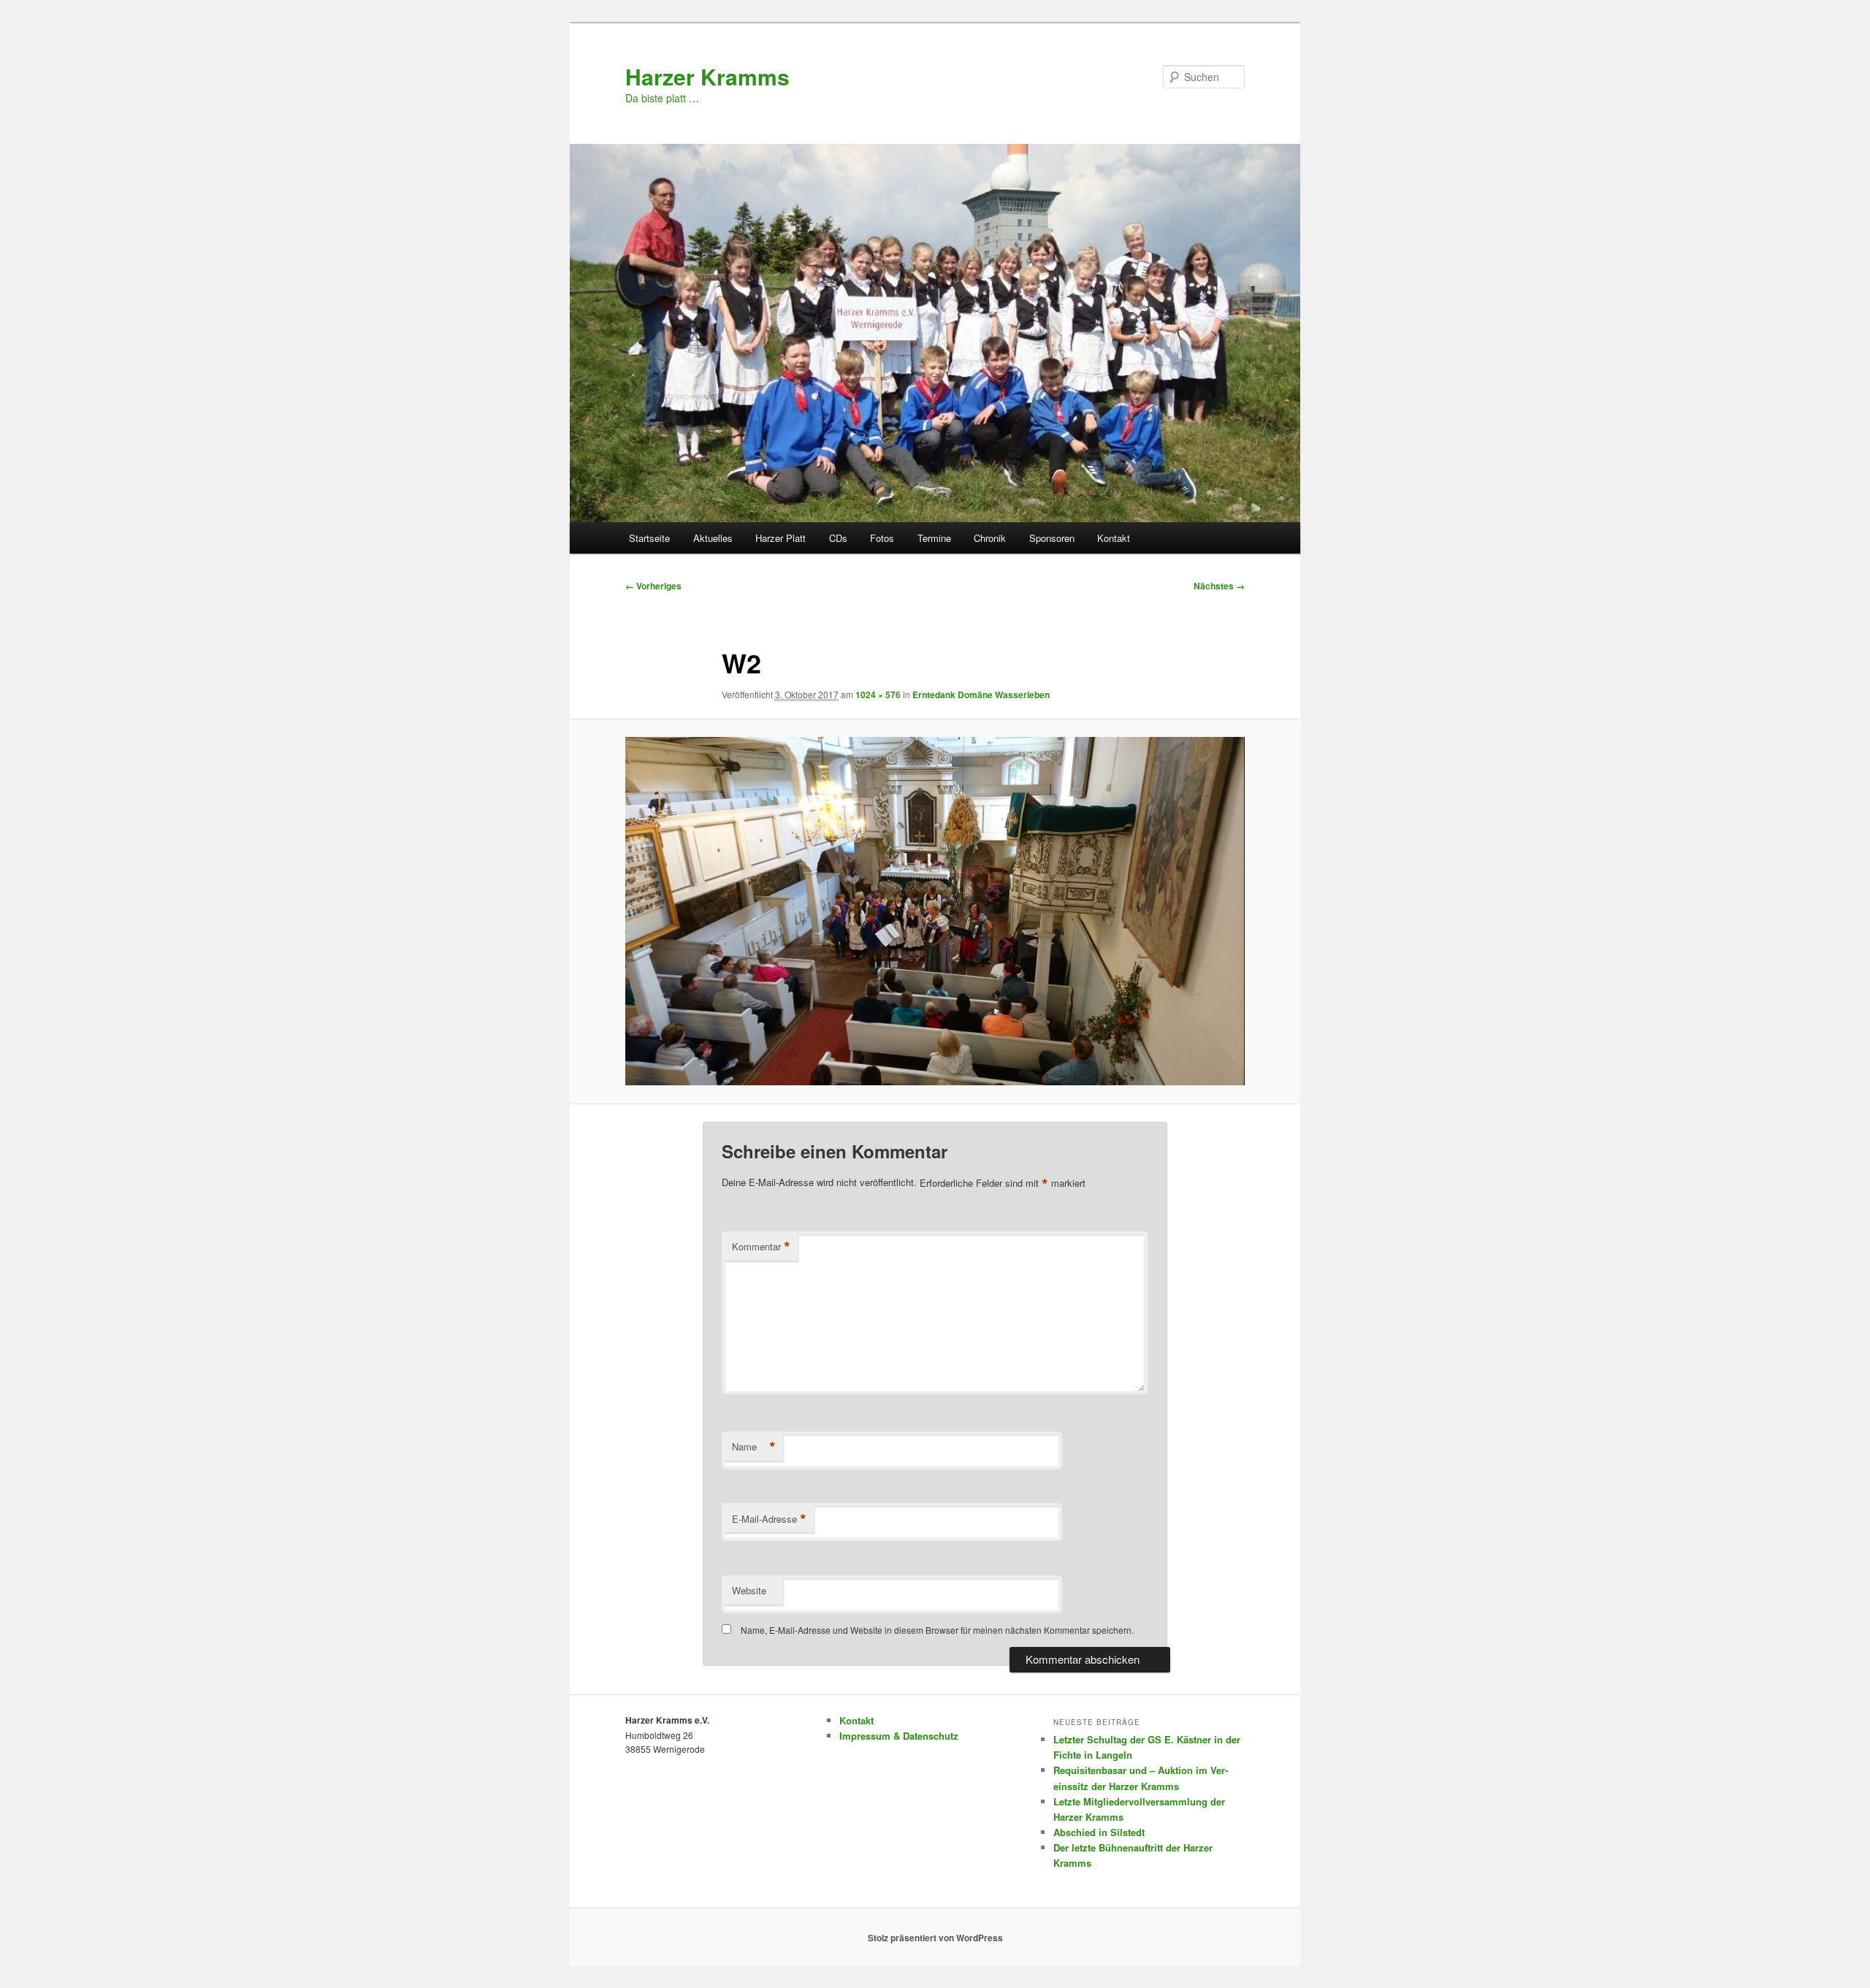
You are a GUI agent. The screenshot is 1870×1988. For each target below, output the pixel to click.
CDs (838, 538)
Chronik (990, 538)
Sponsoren (1052, 538)
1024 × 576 (878, 695)
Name (754, 1447)
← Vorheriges (653, 586)
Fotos (882, 538)
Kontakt (1114, 538)
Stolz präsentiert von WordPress (935, 1938)
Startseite (649, 538)
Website (749, 1590)
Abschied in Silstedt (1099, 1832)
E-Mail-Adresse (769, 1519)
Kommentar (761, 1247)
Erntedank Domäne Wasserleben (981, 695)
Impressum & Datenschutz (899, 1736)
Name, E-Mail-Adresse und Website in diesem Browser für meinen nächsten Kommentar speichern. (937, 1630)
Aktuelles (713, 538)
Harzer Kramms (707, 76)
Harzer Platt (781, 538)
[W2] (935, 911)
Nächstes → (1219, 586)
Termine (934, 538)
